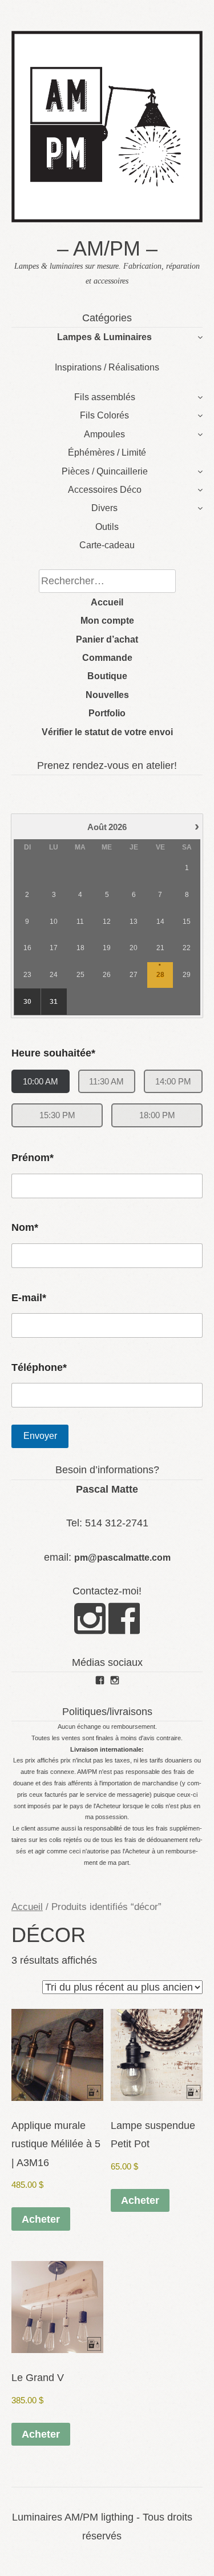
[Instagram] (90, 1628)
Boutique (107, 676)
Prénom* (33, 1158)
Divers (104, 508)
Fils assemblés (105, 397)
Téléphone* (39, 1367)
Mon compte (107, 621)
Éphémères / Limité (107, 452)
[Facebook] (124, 1628)
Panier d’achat (107, 639)
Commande (107, 658)
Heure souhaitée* (53, 1053)
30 (27, 1002)
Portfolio (107, 713)
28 (160, 975)
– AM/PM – (107, 248)
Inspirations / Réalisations (107, 367)
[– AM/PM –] (107, 219)
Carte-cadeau (107, 545)
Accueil (107, 602)
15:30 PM (57, 1115)
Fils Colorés (104, 415)
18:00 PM (157, 1115)
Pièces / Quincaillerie (105, 471)
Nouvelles (107, 695)
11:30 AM (106, 1081)
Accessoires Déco (105, 490)
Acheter (41, 2219)
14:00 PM (173, 1081)
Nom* (25, 1227)
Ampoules (104, 434)
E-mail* (29, 1298)
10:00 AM (41, 1081)
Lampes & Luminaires (104, 337)
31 (54, 1002)
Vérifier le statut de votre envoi (107, 732)
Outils (107, 527)
